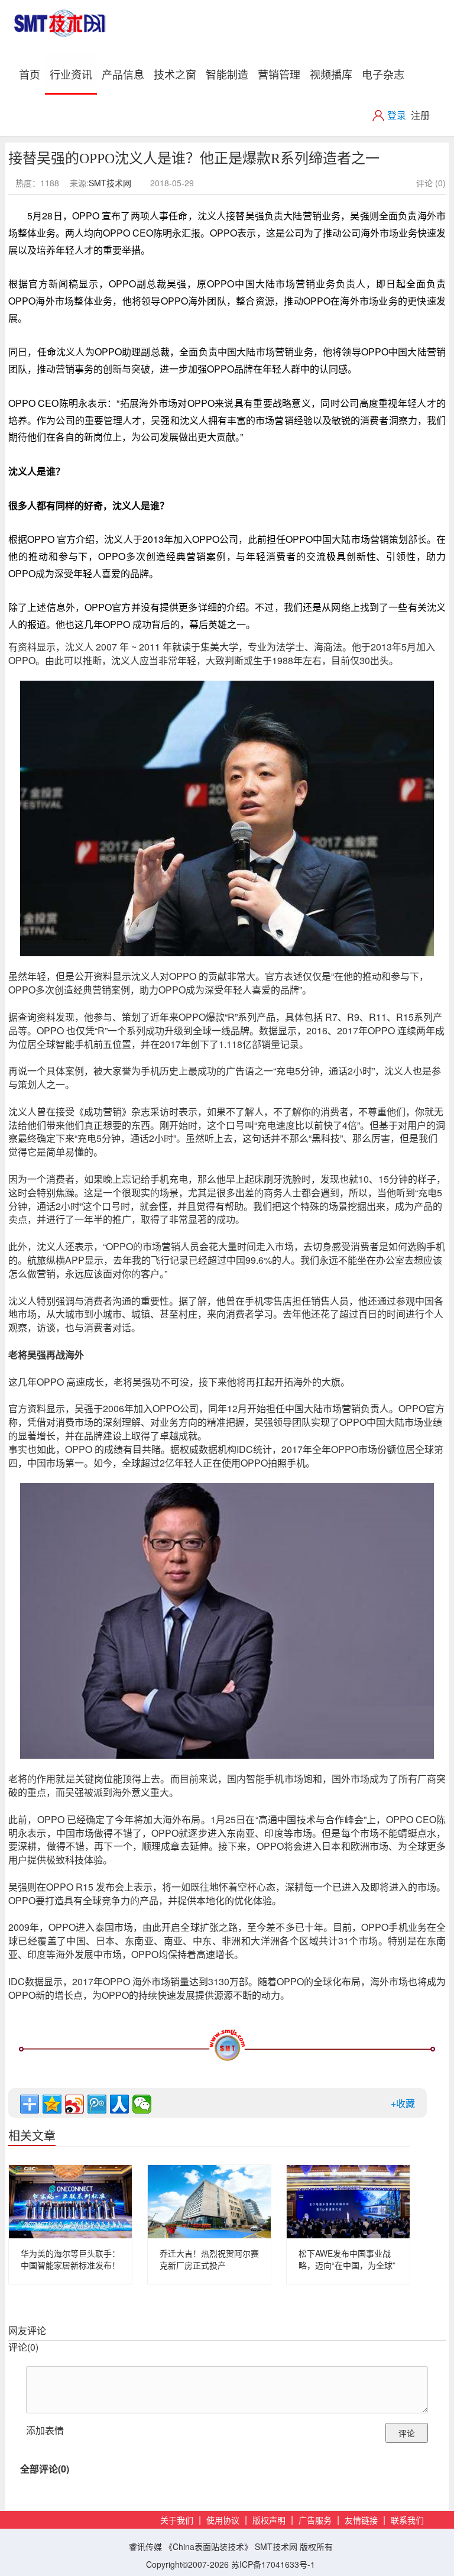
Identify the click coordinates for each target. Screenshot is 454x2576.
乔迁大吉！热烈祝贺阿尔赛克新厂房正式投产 (209, 2259)
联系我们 (407, 2521)
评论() (23, 2347)
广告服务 (315, 2521)
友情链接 (361, 2521)
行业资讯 (71, 74)
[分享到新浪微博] (74, 2104)
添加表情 (45, 2430)
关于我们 (177, 2521)
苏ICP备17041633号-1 (273, 2564)
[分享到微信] (142, 2104)
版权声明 (269, 2521)
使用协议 (223, 2521)
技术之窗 (175, 74)
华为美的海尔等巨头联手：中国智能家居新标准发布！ (70, 2259)
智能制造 (227, 74)
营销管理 (279, 74)
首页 (32, 74)
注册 (420, 115)
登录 (397, 115)
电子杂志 (383, 74)
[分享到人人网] (119, 2104)
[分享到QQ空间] (52, 2104)
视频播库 (331, 74)
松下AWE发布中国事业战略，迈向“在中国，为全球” (347, 2259)
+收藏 (403, 2103)
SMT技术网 (110, 183)
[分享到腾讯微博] (97, 2104)
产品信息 (123, 74)
